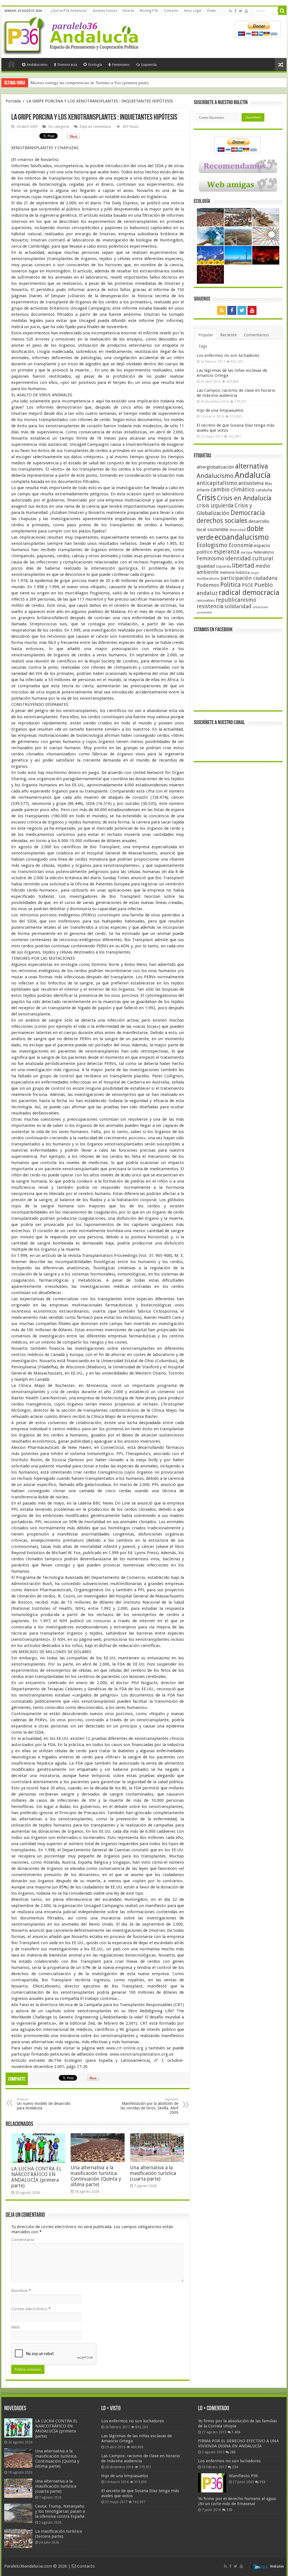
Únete (211, 11)
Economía (241, 545)
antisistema (251, 483)
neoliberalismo (208, 579)
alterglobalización (215, 467)
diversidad (238, 530)
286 (233, 2452)
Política (230, 585)
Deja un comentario (96, 127)
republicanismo (236, 600)
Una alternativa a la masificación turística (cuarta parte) (153, 2173)
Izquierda (149, 65)
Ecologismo (212, 545)
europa (247, 552)
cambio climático (233, 490)
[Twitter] (241, 11)
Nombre (21, 2291)
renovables (206, 600)
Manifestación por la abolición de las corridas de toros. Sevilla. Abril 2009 (149, 2106)
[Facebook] (235, 11)
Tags (203, 346)
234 (235, 2467)
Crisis (206, 498)
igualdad (206, 566)
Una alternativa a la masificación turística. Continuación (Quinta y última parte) (96, 2176)
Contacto (171, 11)
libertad (243, 565)
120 (229, 2510)
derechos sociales (222, 521)
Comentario (23, 2240)
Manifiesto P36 (243, 2476)
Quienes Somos (105, 11)
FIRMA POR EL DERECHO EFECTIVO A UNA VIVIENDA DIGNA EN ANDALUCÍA (238, 2443)
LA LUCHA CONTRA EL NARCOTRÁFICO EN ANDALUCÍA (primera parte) (36, 2177)
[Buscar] (282, 11)
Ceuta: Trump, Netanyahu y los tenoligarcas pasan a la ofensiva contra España (60, 2511)
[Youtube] (246, 11)
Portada (12, 64)
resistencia (210, 606)
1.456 (236, 2432)
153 (262, 2482)
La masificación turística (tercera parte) (58, 2534)
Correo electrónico (31, 2309)
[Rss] (230, 11)
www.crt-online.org (125, 2048)
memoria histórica (235, 572)
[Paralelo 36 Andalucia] (72, 35)
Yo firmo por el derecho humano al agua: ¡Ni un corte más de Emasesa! (237, 2501)
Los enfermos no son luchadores (228, 355)
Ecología (95, 65)
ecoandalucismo (242, 537)
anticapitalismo (217, 483)
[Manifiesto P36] (212, 2483)
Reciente (229, 335)
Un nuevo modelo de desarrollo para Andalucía (44, 2104)
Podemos (208, 585)
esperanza (227, 552)
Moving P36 (149, 11)
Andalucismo (37, 65)
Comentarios (256, 335)
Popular (206, 335)
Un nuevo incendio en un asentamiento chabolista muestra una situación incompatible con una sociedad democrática (133, 83)
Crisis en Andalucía (244, 498)
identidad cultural (249, 558)
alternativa (252, 466)
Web (15, 2327)
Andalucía (253, 475)
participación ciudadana (249, 578)
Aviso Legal (193, 11)
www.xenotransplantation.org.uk (142, 2054)
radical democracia (249, 592)
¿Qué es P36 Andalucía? (69, 11)
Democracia (67, 65)
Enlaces (128, 11)
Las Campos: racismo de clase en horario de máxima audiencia (236, 393)
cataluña (264, 490)
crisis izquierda (215, 506)
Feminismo (121, 65)
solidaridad (238, 606)
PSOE (247, 585)
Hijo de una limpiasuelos (220, 410)
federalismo (264, 552)
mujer (255, 573)
